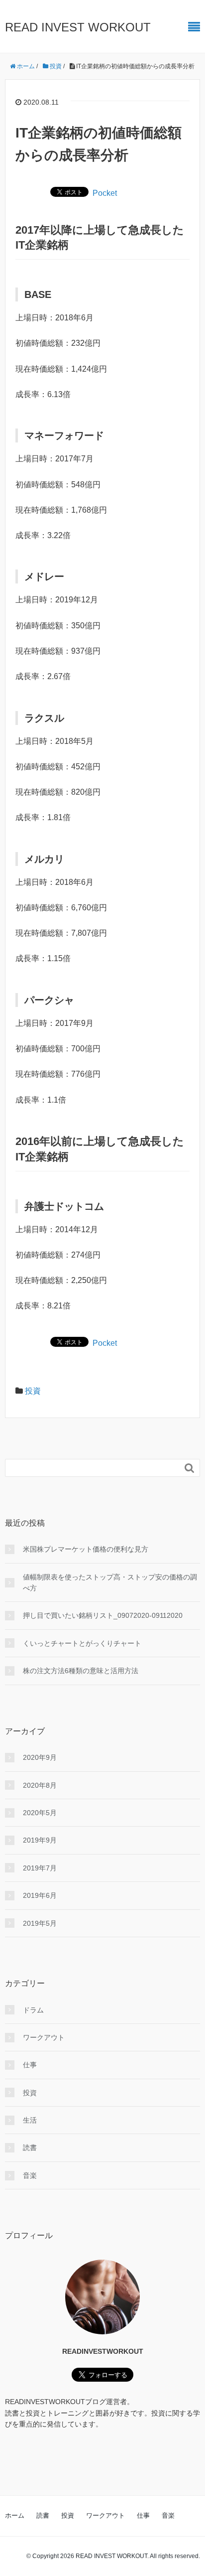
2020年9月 (40, 1757)
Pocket (105, 193)
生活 (30, 2120)
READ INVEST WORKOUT (78, 27)
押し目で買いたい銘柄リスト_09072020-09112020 (103, 1615)
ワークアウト (44, 2037)
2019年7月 (40, 1868)
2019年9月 (40, 1840)
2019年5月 (40, 1923)
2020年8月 (40, 1785)
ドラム (33, 2010)
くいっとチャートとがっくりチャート (82, 1643)
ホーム (15, 2515)
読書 (30, 2147)
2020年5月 (40, 1813)
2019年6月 (40, 1895)
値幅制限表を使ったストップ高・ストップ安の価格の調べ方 (110, 1582)
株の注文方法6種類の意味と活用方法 (81, 1671)
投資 (33, 1391)
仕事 (30, 2065)
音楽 (30, 2175)
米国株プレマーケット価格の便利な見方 (86, 1549)
